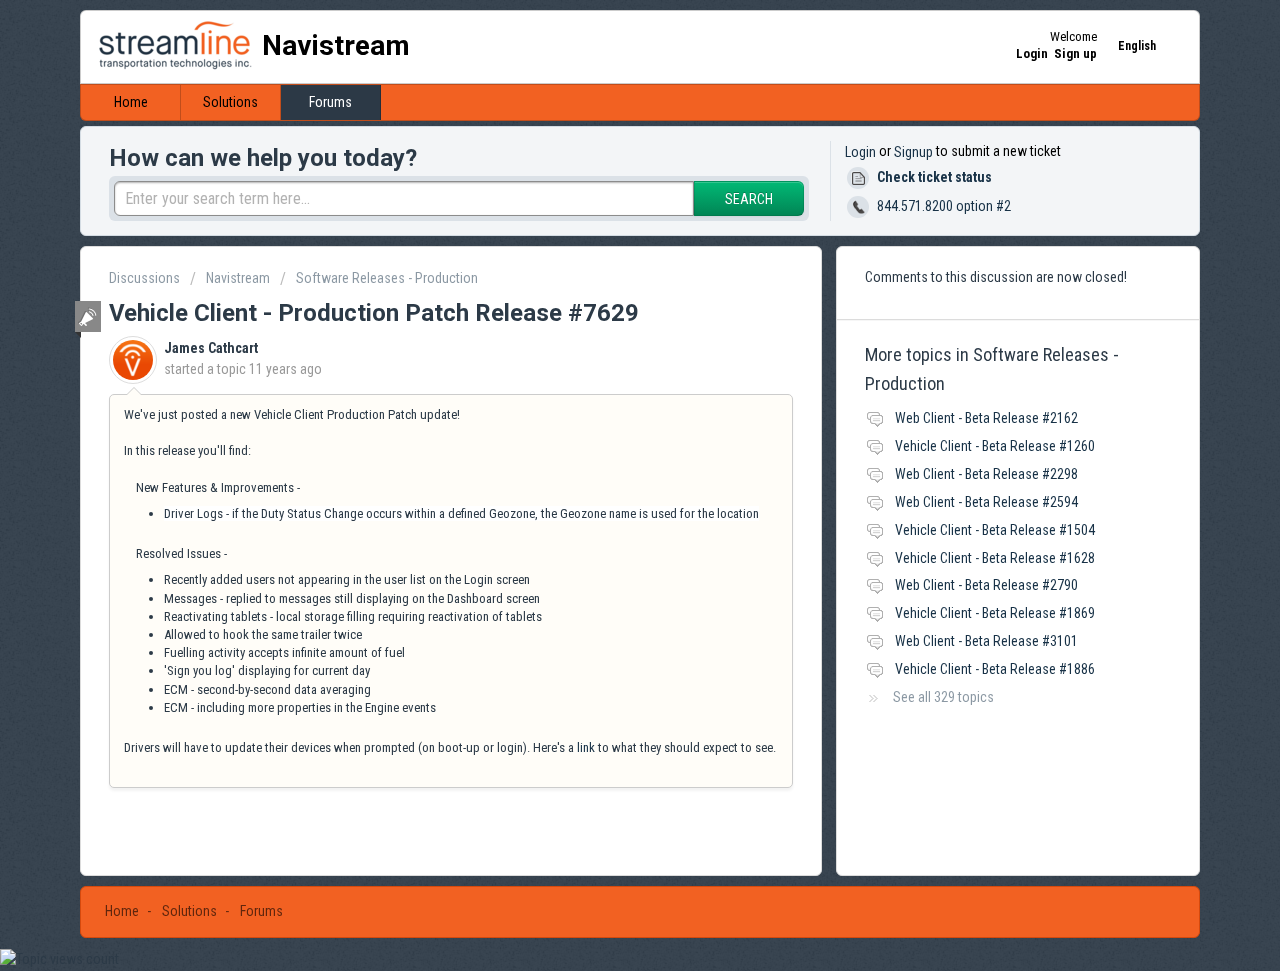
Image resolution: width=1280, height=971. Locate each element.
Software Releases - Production (387, 278)
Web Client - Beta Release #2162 (986, 418)
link (586, 747)
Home (131, 102)
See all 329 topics (943, 697)
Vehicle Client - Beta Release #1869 (995, 613)
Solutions (230, 102)
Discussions (144, 278)
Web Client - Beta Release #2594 (986, 502)
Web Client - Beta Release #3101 (986, 641)
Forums (330, 102)
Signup (913, 152)
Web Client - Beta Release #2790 (986, 585)
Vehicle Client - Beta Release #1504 (995, 530)
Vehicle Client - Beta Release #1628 (995, 558)
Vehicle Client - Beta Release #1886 (995, 669)
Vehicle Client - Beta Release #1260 (995, 446)
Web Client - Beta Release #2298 (986, 474)
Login (860, 152)
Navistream (238, 278)
